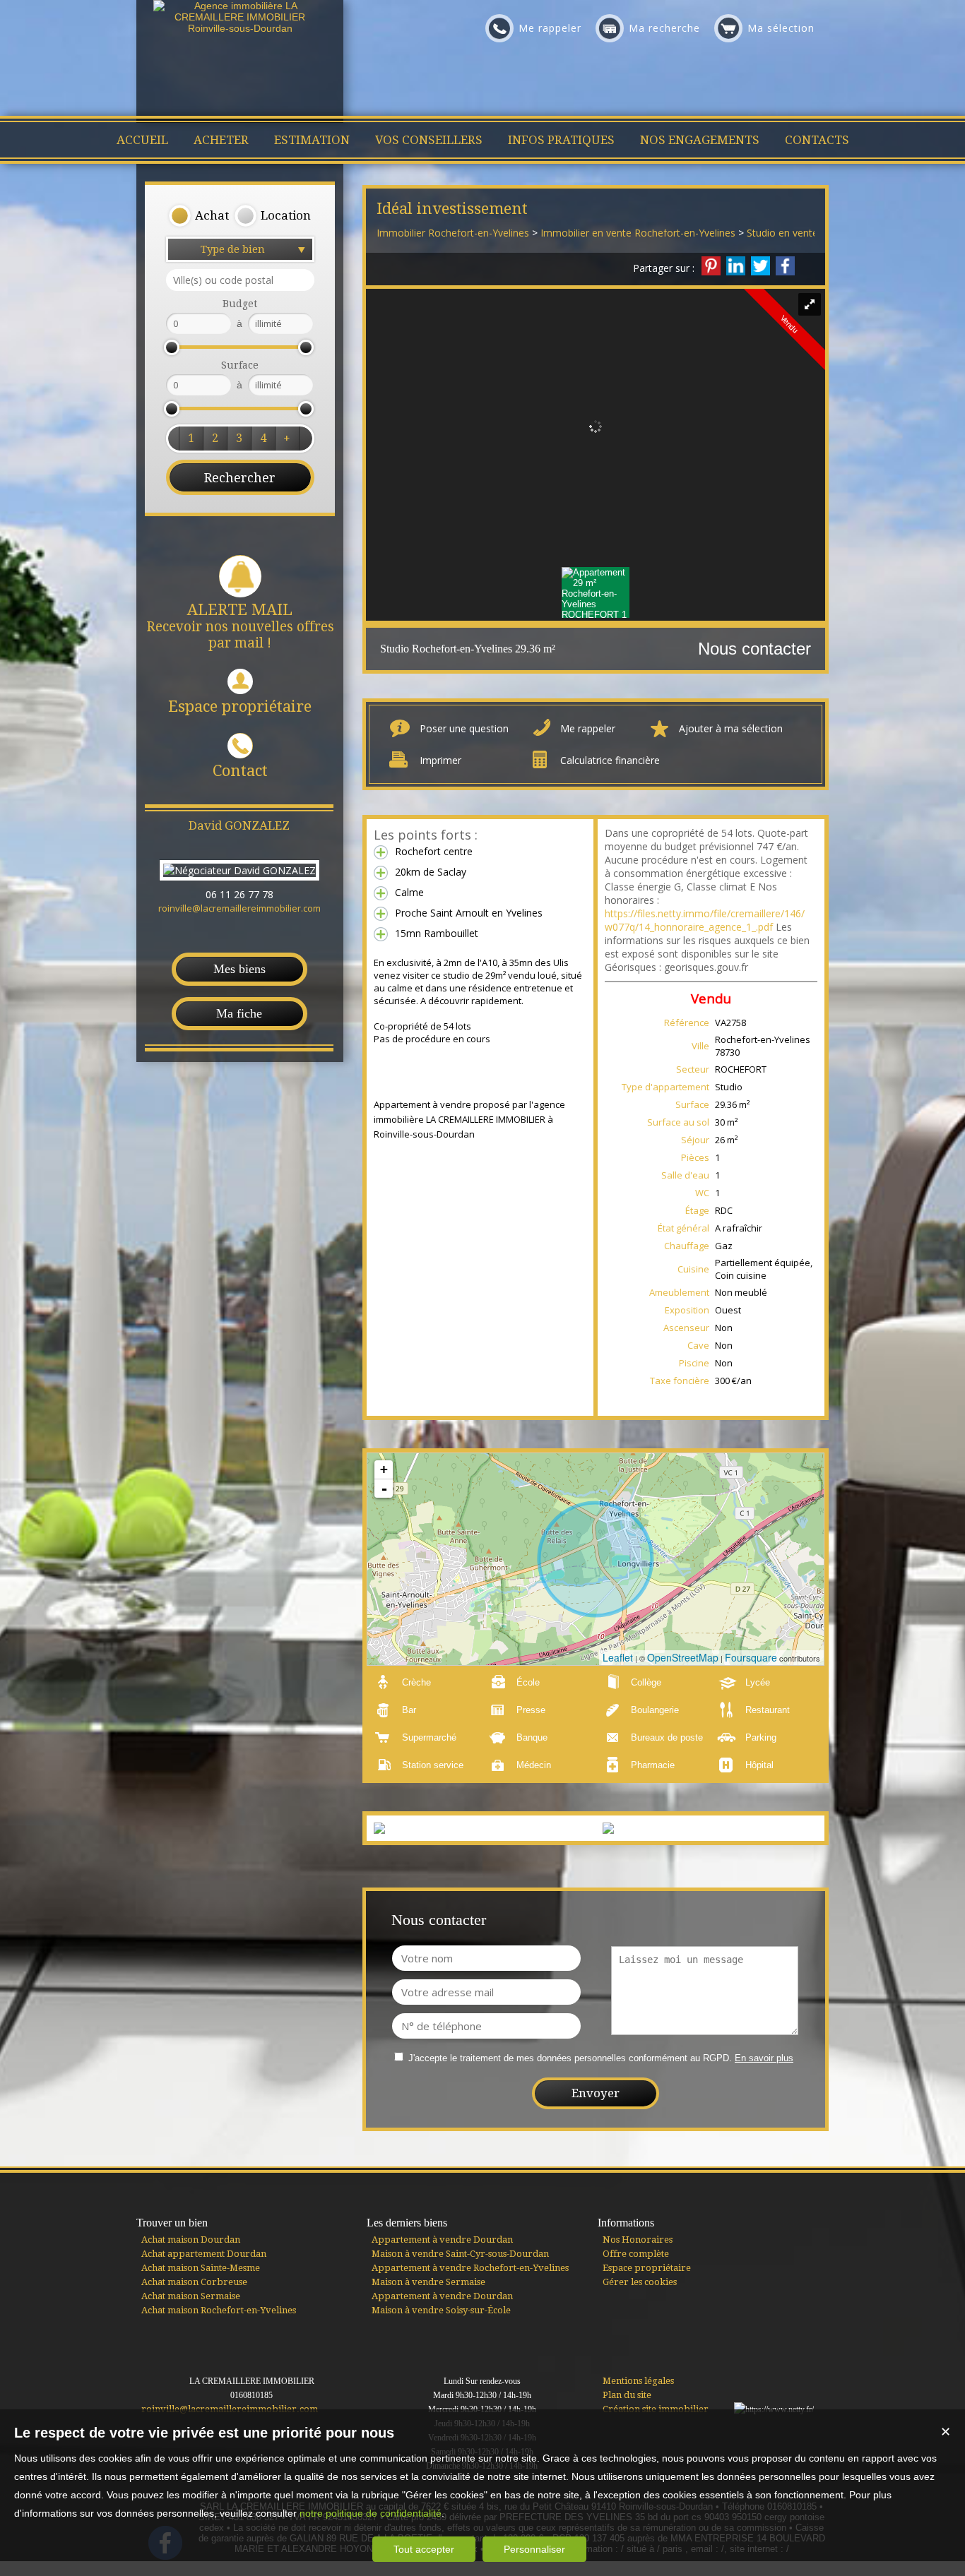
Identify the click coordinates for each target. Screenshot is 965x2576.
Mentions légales (638, 2381)
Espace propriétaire (240, 706)
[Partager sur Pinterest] (711, 266)
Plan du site (627, 2395)
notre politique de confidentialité (371, 2513)
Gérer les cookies (640, 2282)
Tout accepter (424, 2549)
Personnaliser (534, 2549)
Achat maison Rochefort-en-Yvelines (219, 2310)
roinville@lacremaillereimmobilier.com (239, 908)
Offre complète (636, 2254)
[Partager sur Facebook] (785, 266)
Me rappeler (588, 728)
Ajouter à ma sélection (731, 728)
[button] (199, 216)
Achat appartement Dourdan (204, 2254)
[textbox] (240, 280)
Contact (240, 771)
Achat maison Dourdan (191, 2240)
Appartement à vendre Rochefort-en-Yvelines (470, 2268)
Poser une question (464, 728)
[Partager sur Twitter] (760, 266)
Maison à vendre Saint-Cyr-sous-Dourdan (460, 2254)
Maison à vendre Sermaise (428, 2282)
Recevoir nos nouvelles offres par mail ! (240, 626)
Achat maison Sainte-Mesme (201, 2268)
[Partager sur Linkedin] (736, 266)
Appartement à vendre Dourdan (442, 2240)
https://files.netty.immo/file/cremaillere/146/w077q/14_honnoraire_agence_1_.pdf (705, 920)
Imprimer (440, 760)
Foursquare (751, 1657)
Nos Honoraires (638, 2240)
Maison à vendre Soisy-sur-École (441, 2310)
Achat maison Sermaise (191, 2296)
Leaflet (618, 1657)
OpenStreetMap (683, 1657)
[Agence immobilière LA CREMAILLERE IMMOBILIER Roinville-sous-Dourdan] (240, 28)
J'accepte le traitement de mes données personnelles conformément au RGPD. (570, 2058)
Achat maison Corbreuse (194, 2282)
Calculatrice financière (610, 760)
